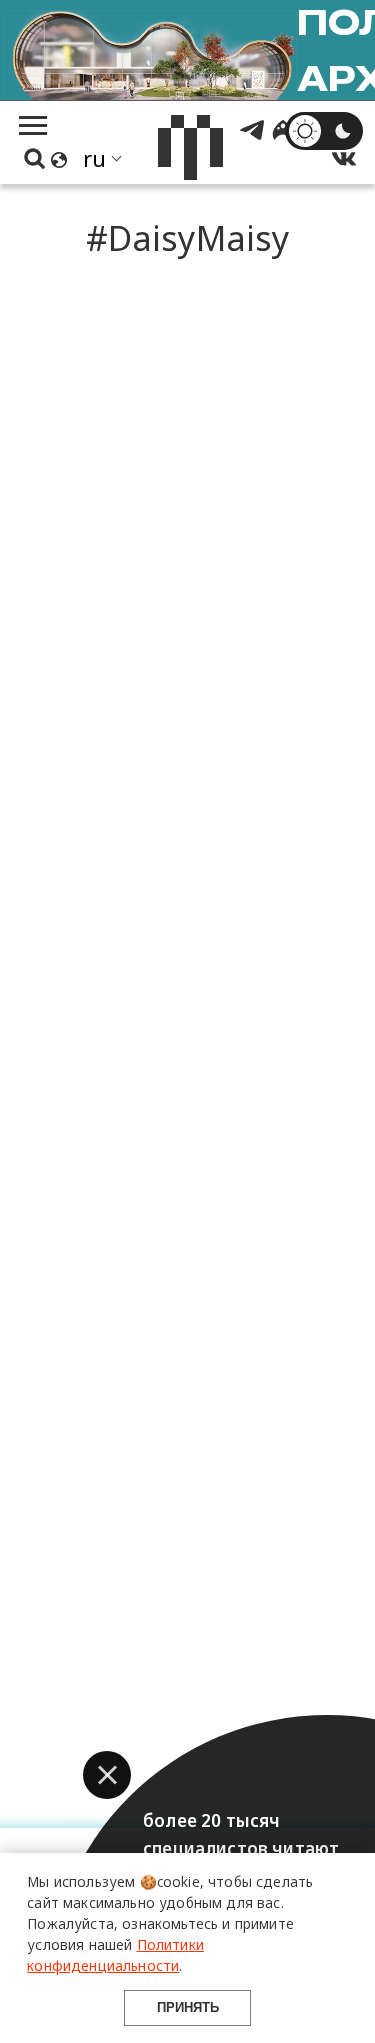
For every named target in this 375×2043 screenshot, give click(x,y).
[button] (107, 1775)
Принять (188, 2007)
